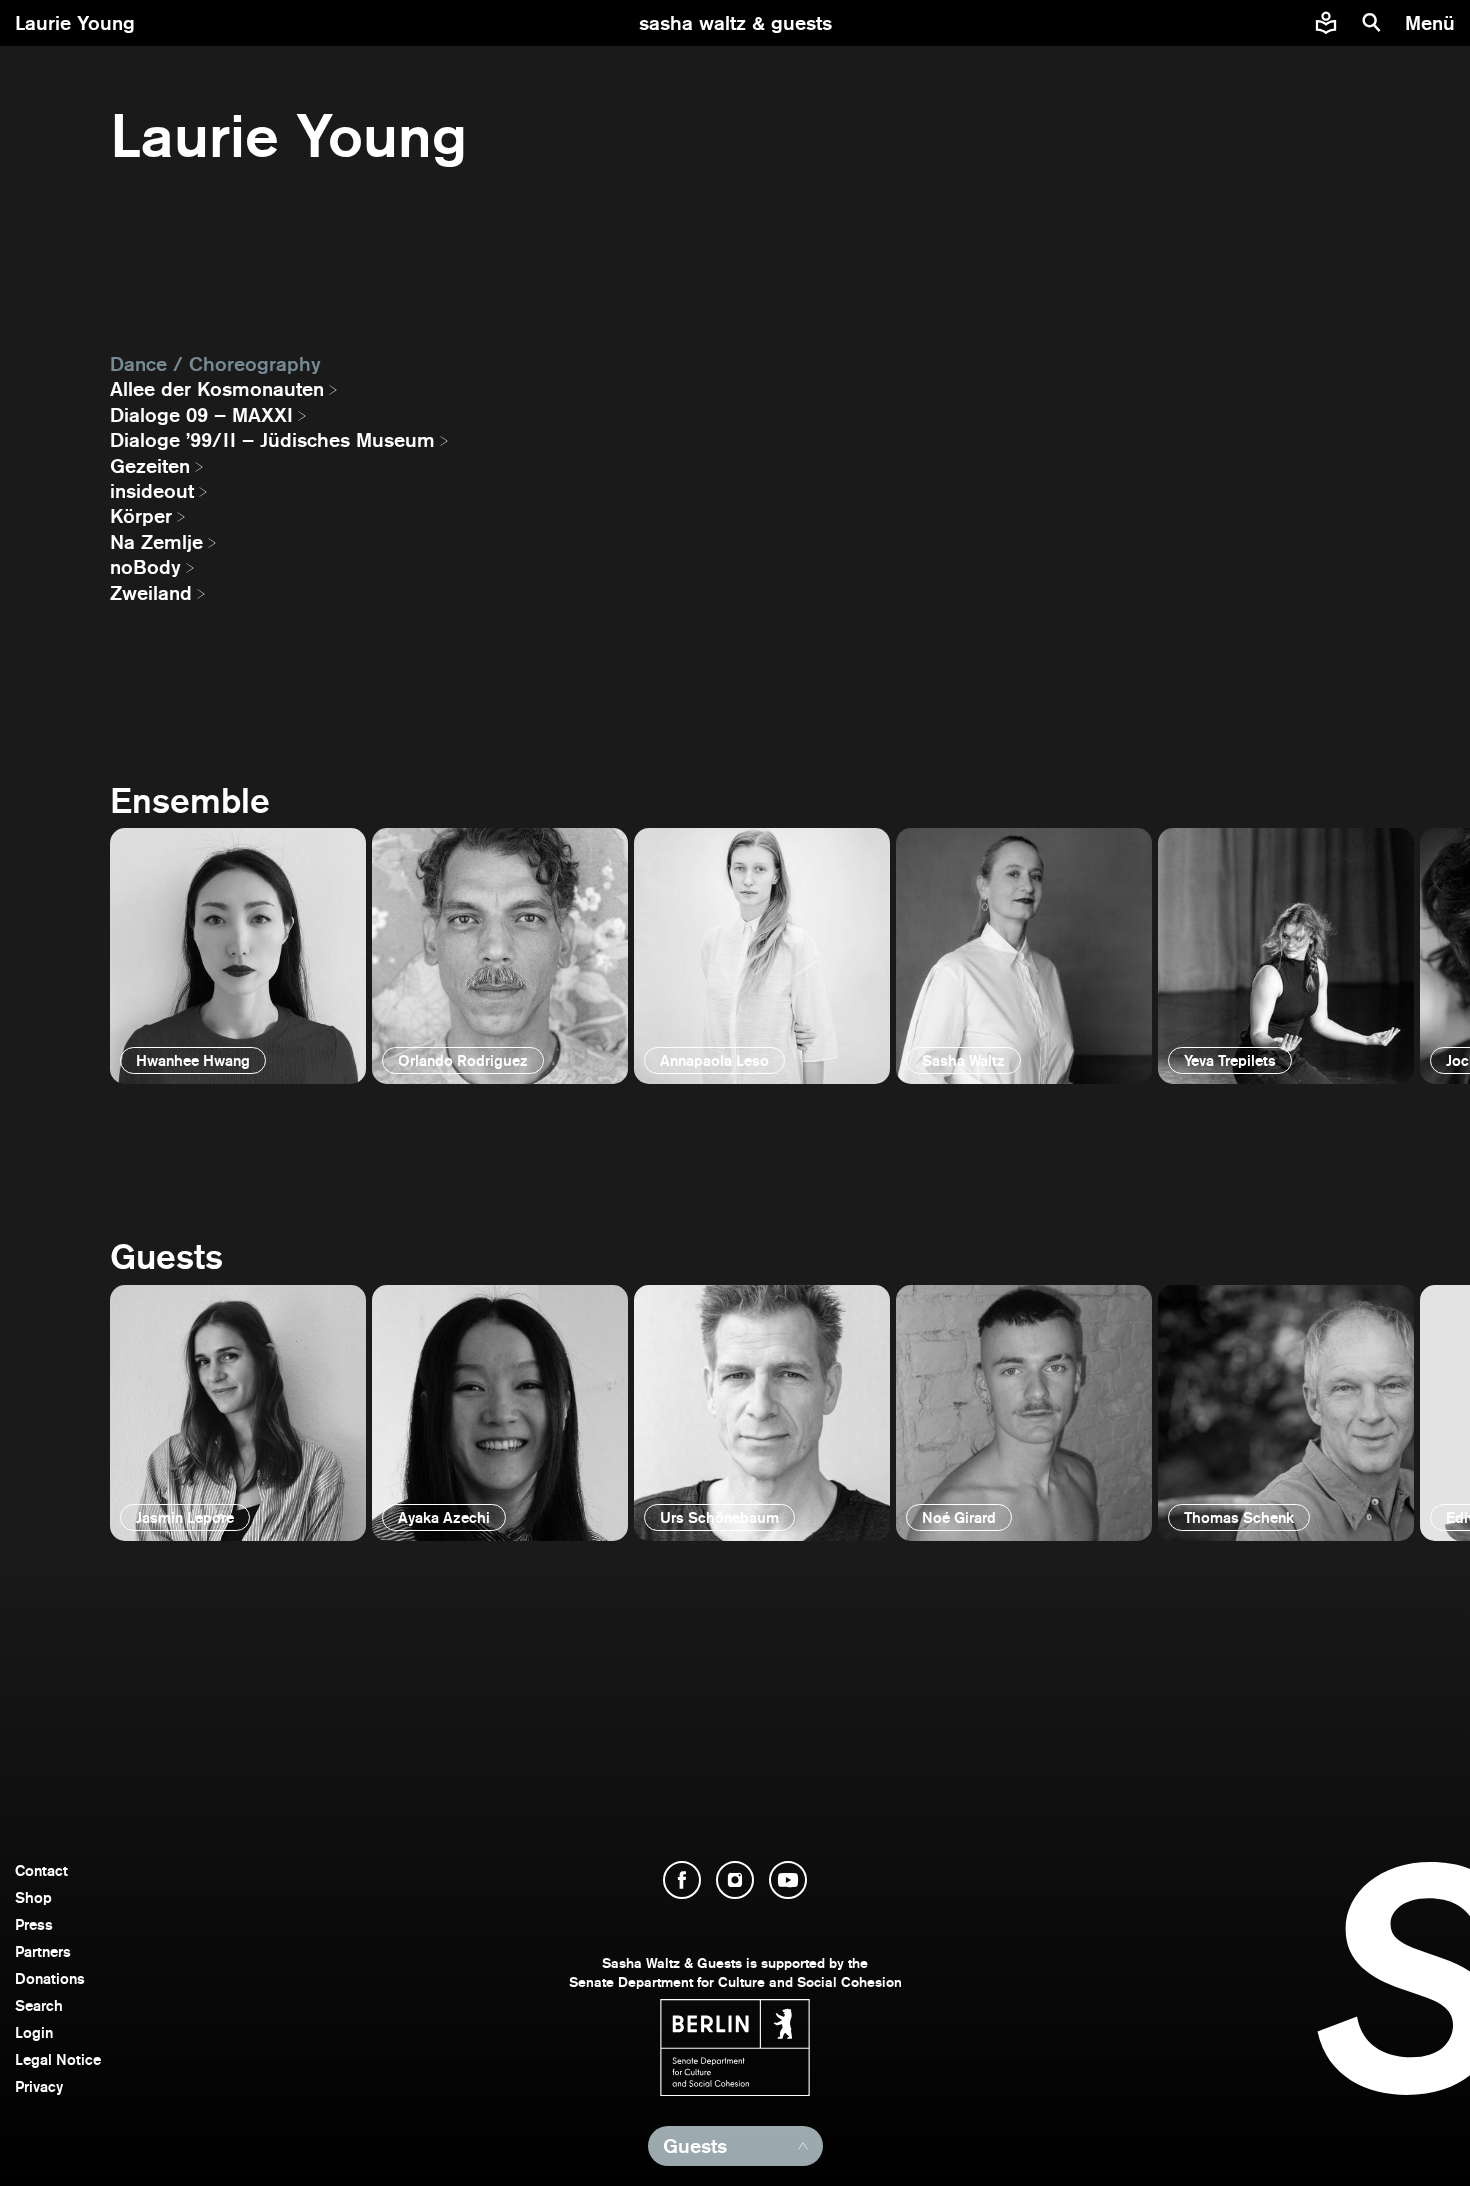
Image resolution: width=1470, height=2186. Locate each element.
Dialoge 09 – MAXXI (201, 415)
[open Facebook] (682, 1880)
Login (34, 2032)
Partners (43, 1951)
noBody (145, 567)
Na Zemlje (156, 542)
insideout (152, 491)
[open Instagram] (735, 1880)
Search (39, 2005)
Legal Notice (58, 2059)
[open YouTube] (788, 1880)
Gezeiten (150, 466)
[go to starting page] (735, 23)
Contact (41, 1870)
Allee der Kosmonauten (217, 389)
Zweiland (151, 593)
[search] (1372, 23)
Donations (50, 1978)
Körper (141, 516)
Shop (33, 1897)
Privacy (39, 2086)
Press (34, 1924)
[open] (238, 956)
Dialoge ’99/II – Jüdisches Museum (272, 440)
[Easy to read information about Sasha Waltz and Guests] (1326, 23)
